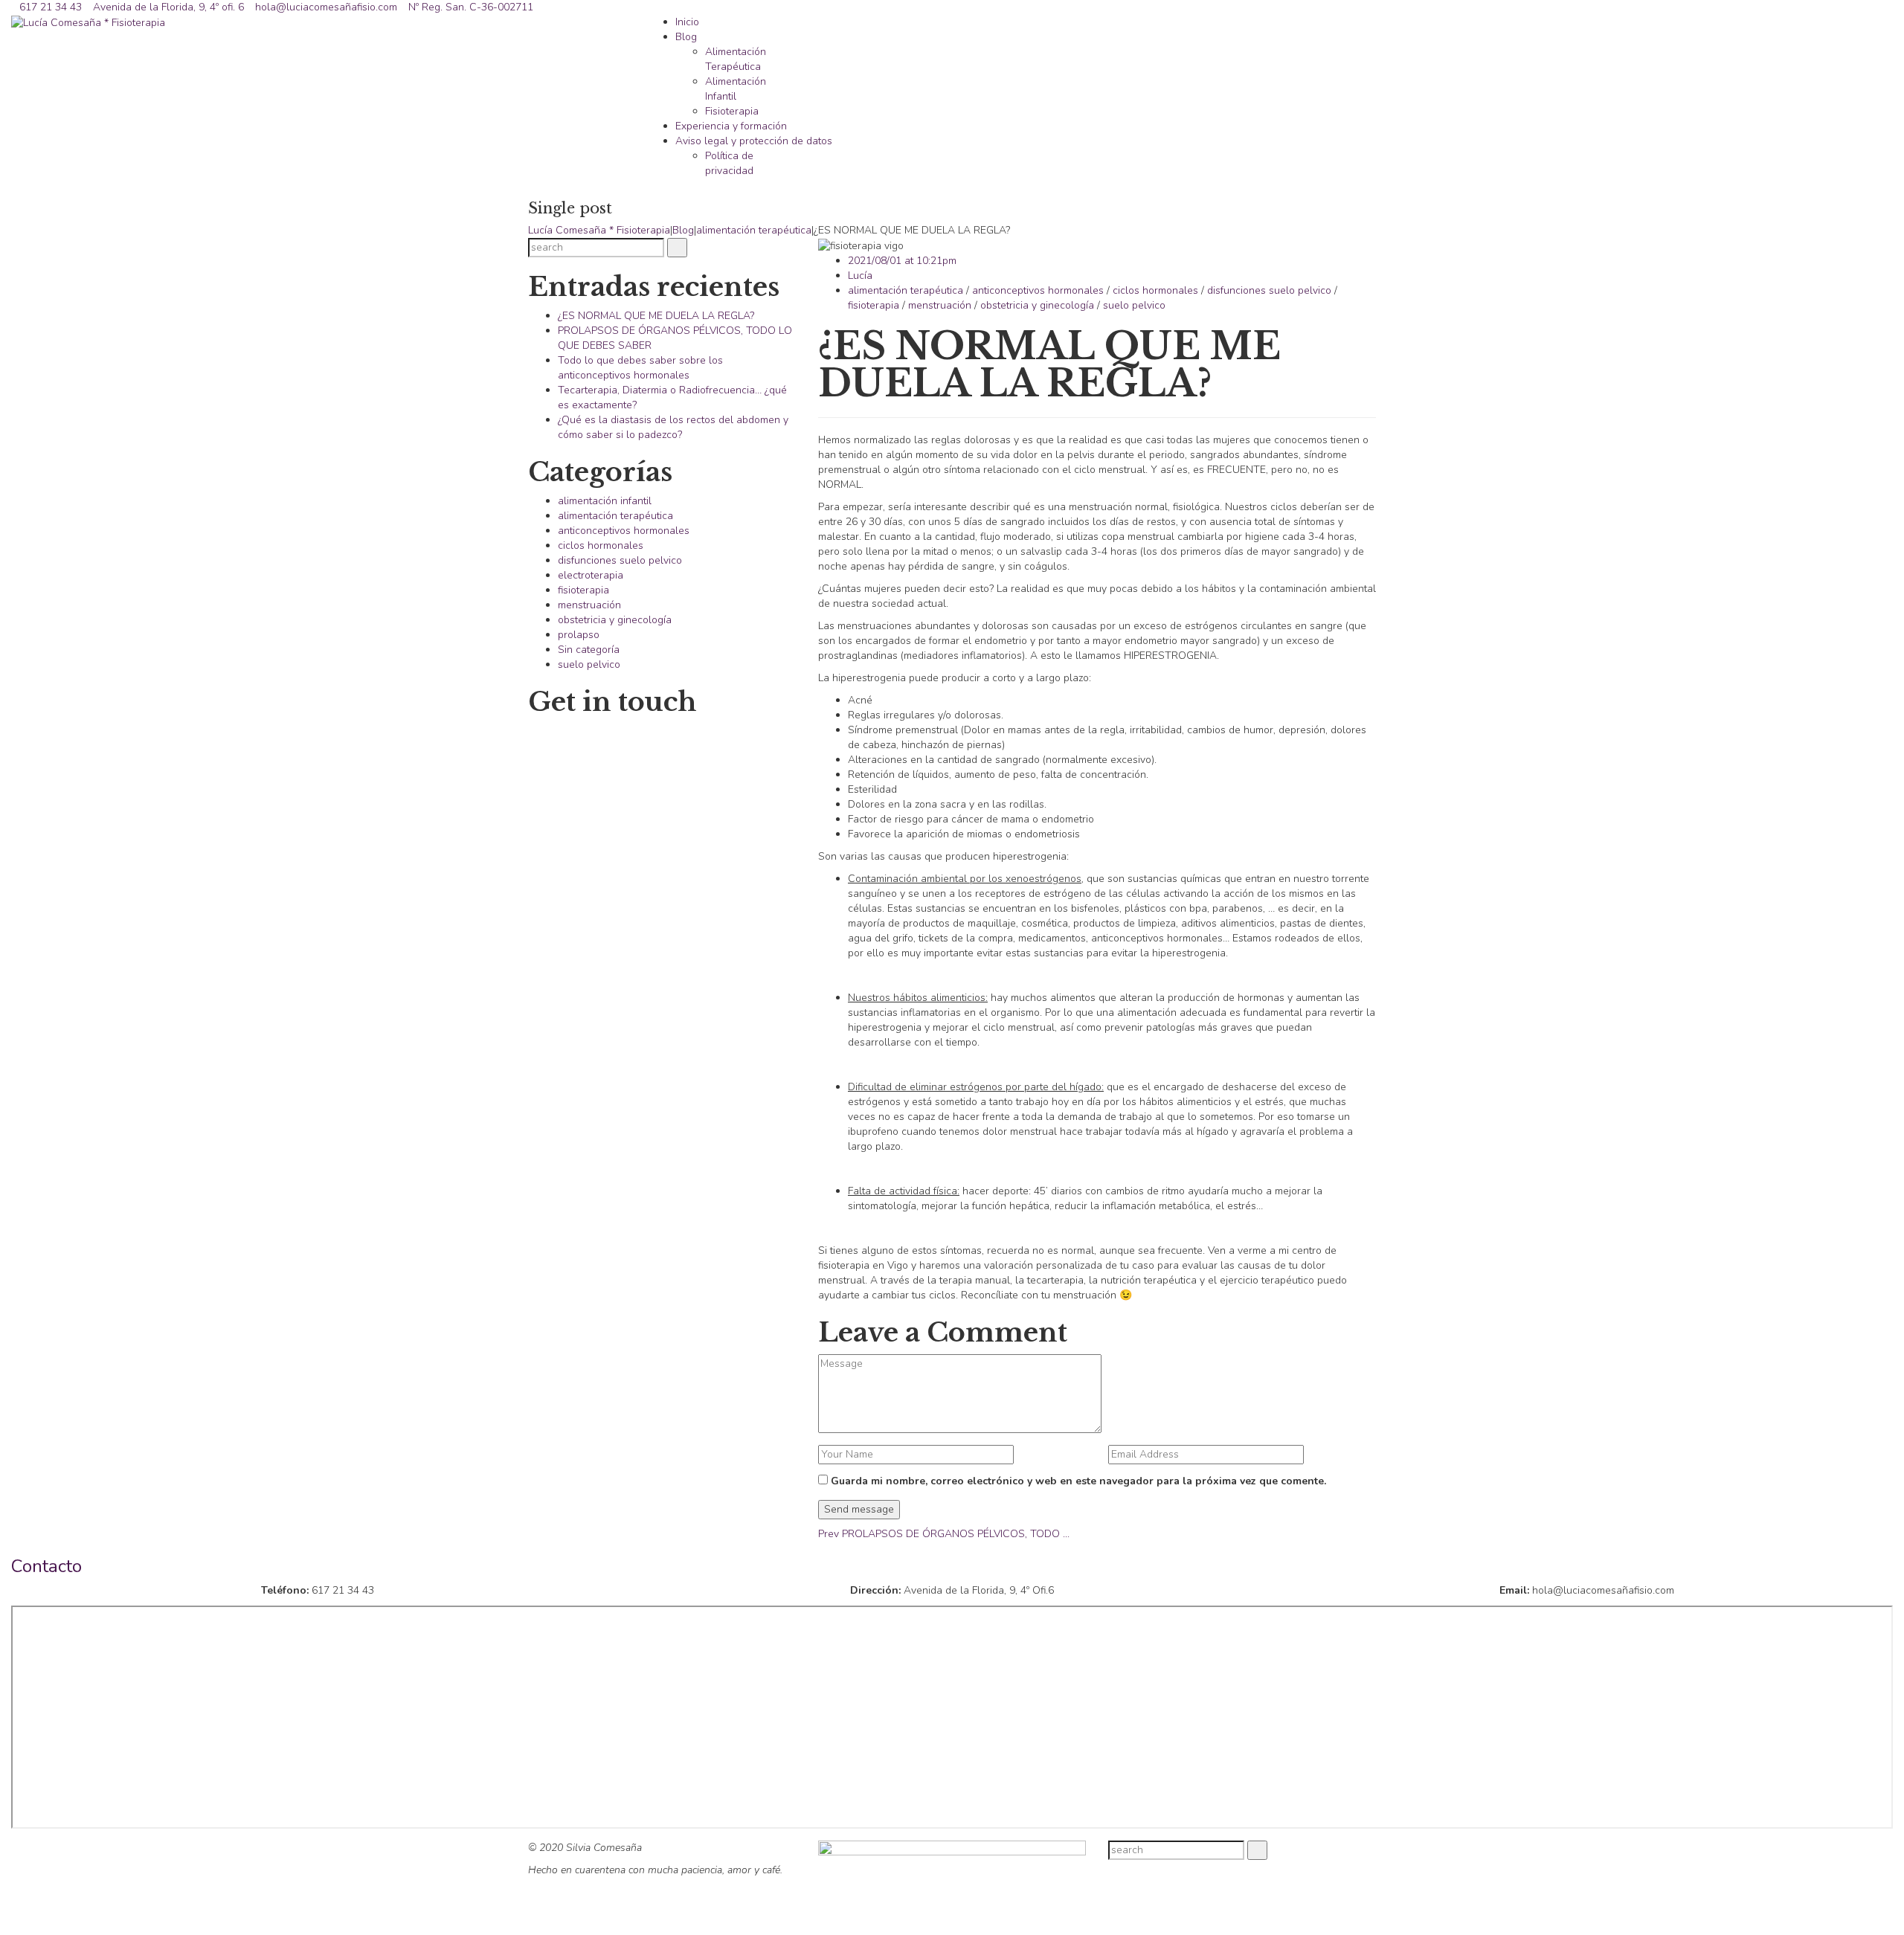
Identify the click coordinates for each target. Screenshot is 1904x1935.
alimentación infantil (605, 501)
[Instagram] (1368, 1867)
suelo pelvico (1134, 305)
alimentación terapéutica (906, 290)
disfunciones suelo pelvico (1269, 290)
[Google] (1353, 1867)
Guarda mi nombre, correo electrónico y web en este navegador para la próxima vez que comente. (1078, 1481)
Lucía (860, 276)
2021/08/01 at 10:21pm (902, 261)
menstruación (940, 305)
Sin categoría (589, 650)
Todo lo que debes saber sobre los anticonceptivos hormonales (640, 368)
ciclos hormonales (1155, 290)
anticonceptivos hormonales (1038, 290)
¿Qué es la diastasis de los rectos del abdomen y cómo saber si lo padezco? (673, 427)
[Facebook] (1337, 1867)
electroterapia (591, 575)
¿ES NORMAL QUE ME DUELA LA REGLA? (656, 316)
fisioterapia (874, 305)
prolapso (579, 635)
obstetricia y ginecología (1037, 305)
